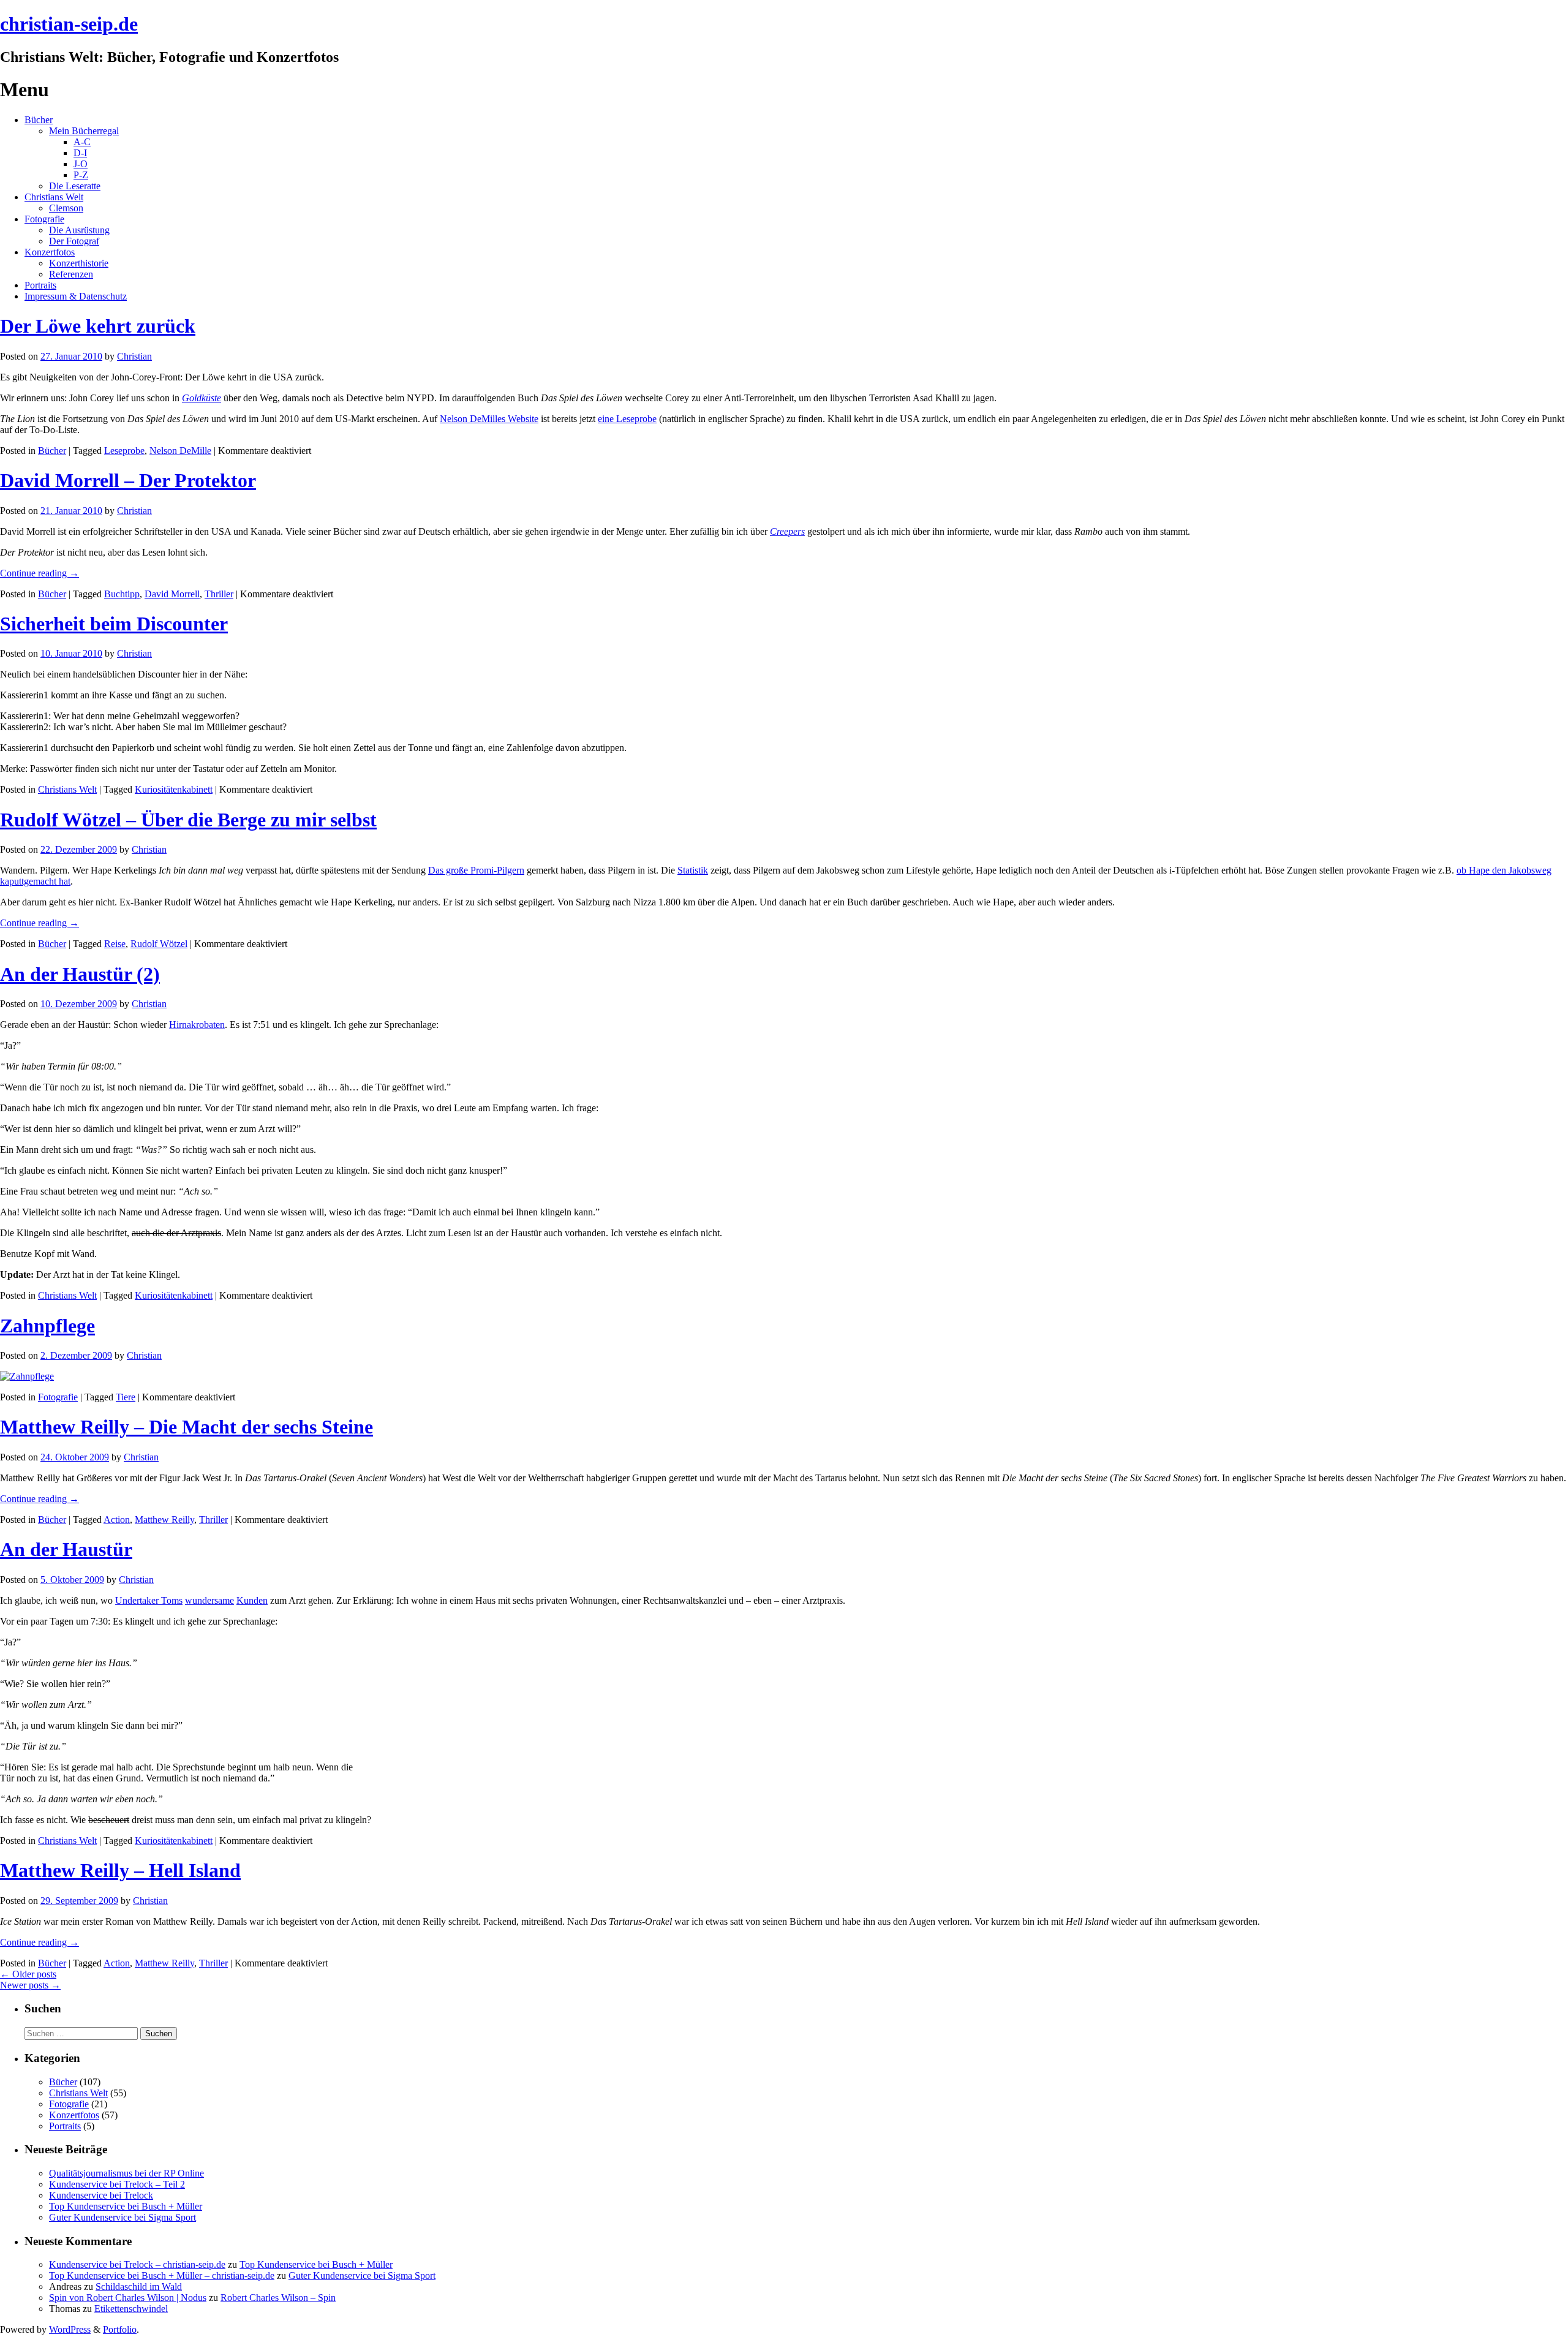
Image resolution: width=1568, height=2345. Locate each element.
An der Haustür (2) (80, 974)
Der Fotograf (74, 241)
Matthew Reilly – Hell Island (120, 1870)
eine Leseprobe (627, 419)
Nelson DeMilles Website (489, 419)
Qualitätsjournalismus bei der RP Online (126, 2173)
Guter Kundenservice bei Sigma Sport (123, 2217)
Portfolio (120, 2329)
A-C (82, 142)
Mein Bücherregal (84, 131)
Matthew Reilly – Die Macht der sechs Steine (187, 1427)
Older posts (28, 1974)
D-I (80, 153)
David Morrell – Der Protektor (128, 480)
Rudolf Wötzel (159, 944)
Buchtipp (122, 594)
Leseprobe (124, 451)
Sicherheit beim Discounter (114, 624)
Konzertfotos (50, 252)
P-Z (81, 175)
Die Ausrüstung (79, 230)
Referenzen (71, 274)
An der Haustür (66, 1549)
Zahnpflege (47, 1326)
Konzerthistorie (79, 263)
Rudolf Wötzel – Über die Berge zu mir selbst (188, 820)
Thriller (219, 594)
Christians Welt (54, 197)
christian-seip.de (69, 24)
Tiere (126, 1397)
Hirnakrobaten (197, 1025)
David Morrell (172, 594)
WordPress (70, 2329)
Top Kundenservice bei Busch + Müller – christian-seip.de (162, 2275)
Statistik (693, 870)
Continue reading (40, 573)
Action (117, 1520)
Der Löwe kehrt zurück (98, 326)
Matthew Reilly (164, 1520)
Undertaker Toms (149, 1600)
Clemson (66, 208)
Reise (115, 944)
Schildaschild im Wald (139, 2286)
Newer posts (30, 1985)
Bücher (39, 120)
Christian (134, 356)
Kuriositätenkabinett (174, 789)
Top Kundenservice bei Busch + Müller (126, 2206)
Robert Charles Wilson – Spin (278, 2298)
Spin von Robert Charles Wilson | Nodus (128, 2298)
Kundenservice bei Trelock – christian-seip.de (137, 2264)
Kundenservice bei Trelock (101, 2195)
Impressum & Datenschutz (76, 296)
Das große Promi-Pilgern (476, 870)
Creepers (787, 531)
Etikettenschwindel (131, 2309)
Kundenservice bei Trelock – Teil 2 (117, 2184)
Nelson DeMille (180, 451)
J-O (81, 164)
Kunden (252, 1600)
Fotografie (44, 219)
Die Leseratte (75, 186)
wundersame (209, 1600)
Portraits (40, 285)
